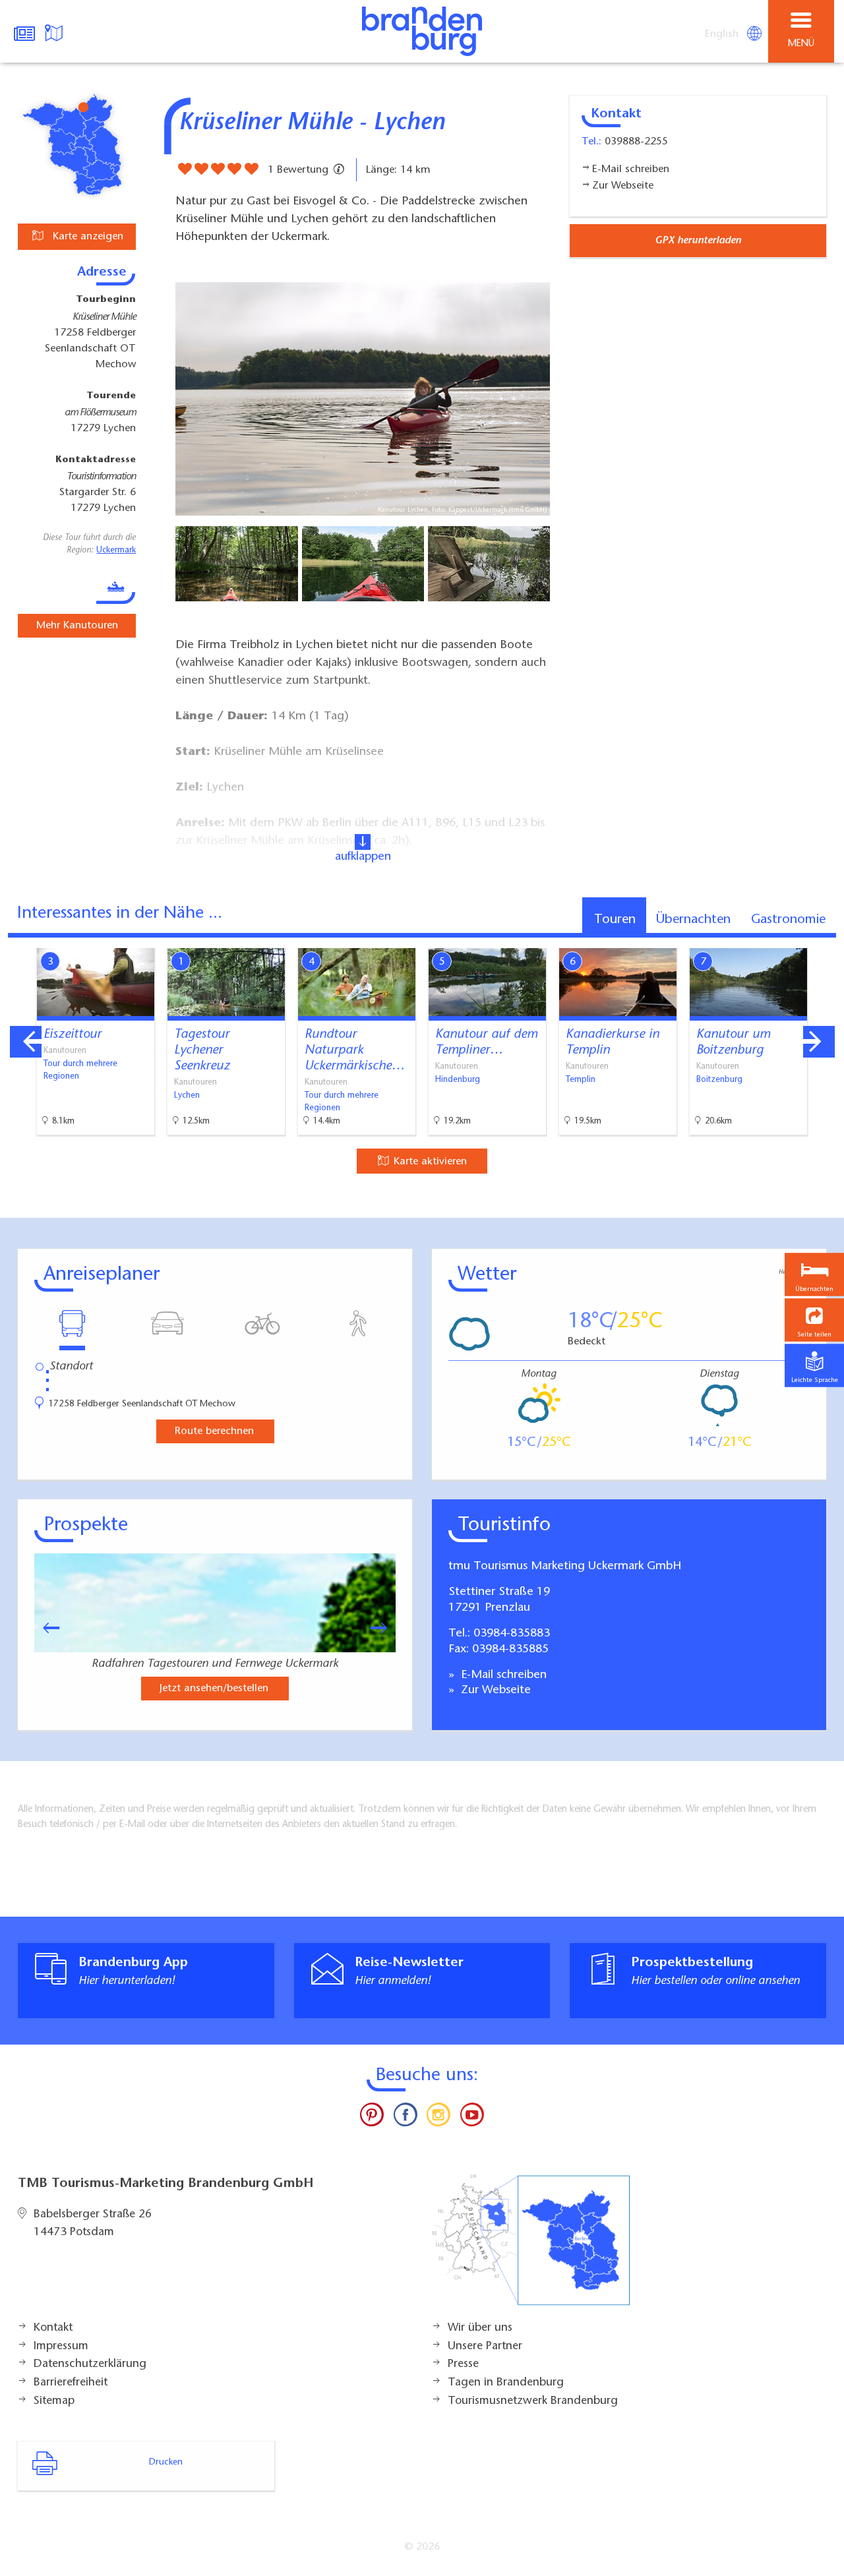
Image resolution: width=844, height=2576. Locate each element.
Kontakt (53, 2328)
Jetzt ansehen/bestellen (214, 1689)
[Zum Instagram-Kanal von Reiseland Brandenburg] (438, 2118)
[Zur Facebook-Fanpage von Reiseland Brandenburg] (406, 2118)
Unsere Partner (485, 2347)
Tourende (111, 396)
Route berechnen (214, 1431)
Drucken (166, 2463)
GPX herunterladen (698, 241)
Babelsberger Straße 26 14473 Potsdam (93, 2224)
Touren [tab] (615, 920)
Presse (463, 2364)
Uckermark (116, 551)
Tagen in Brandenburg (506, 2383)
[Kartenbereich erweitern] (825, 940)
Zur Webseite (494, 1691)
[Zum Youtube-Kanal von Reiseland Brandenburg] (471, 2118)
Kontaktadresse (96, 460)
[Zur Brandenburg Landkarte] (531, 2247)
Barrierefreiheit (71, 2383)
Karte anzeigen (86, 237)
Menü (801, 44)
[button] (814, 1320)
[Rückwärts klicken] (45, 1628)
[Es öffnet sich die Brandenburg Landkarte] (55, 32)
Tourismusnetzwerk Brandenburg (533, 2401)
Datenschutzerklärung (90, 2364)
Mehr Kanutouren (77, 626)
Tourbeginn (106, 300)
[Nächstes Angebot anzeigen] (819, 1042)
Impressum (61, 2347)
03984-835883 (512, 1634)
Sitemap (54, 2401)
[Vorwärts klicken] (385, 1628)
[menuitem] (723, 34)
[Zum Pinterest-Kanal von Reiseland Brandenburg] (372, 2118)
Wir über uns (480, 2328)
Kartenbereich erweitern (760, 939)
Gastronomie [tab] (788, 920)
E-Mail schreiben (502, 1675)
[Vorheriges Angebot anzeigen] (26, 1042)
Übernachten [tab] (693, 920)
